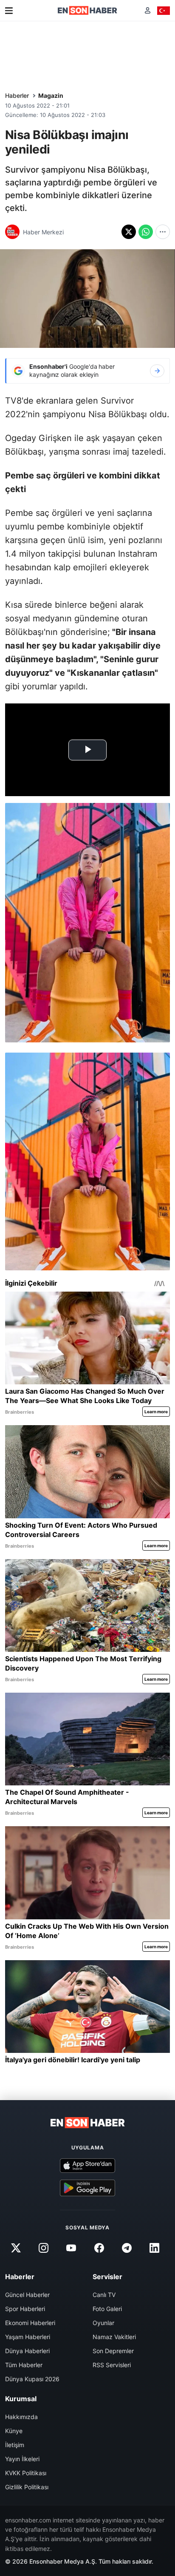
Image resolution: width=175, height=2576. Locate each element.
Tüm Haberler (24, 2365)
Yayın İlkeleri (22, 2459)
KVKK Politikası (26, 2473)
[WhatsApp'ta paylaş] (146, 232)
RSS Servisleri (112, 2365)
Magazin (51, 95)
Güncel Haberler (27, 2295)
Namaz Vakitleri (114, 2337)
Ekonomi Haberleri (30, 2323)
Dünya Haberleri (27, 2351)
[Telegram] (127, 2248)
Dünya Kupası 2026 (32, 2379)
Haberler (17, 95)
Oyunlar (103, 2323)
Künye (14, 2431)
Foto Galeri (107, 2309)
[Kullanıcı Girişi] (148, 10)
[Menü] (9, 11)
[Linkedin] (154, 2248)
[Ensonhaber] (87, 10)
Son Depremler (113, 2351)
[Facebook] (99, 2248)
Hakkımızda (21, 2417)
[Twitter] (16, 2248)
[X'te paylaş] (129, 232)
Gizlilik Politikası (27, 2487)
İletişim (15, 2445)
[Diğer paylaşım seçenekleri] (163, 232)
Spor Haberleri (25, 2309)
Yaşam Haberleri (28, 2337)
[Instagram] (44, 2248)
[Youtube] (71, 2248)
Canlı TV (104, 2295)
